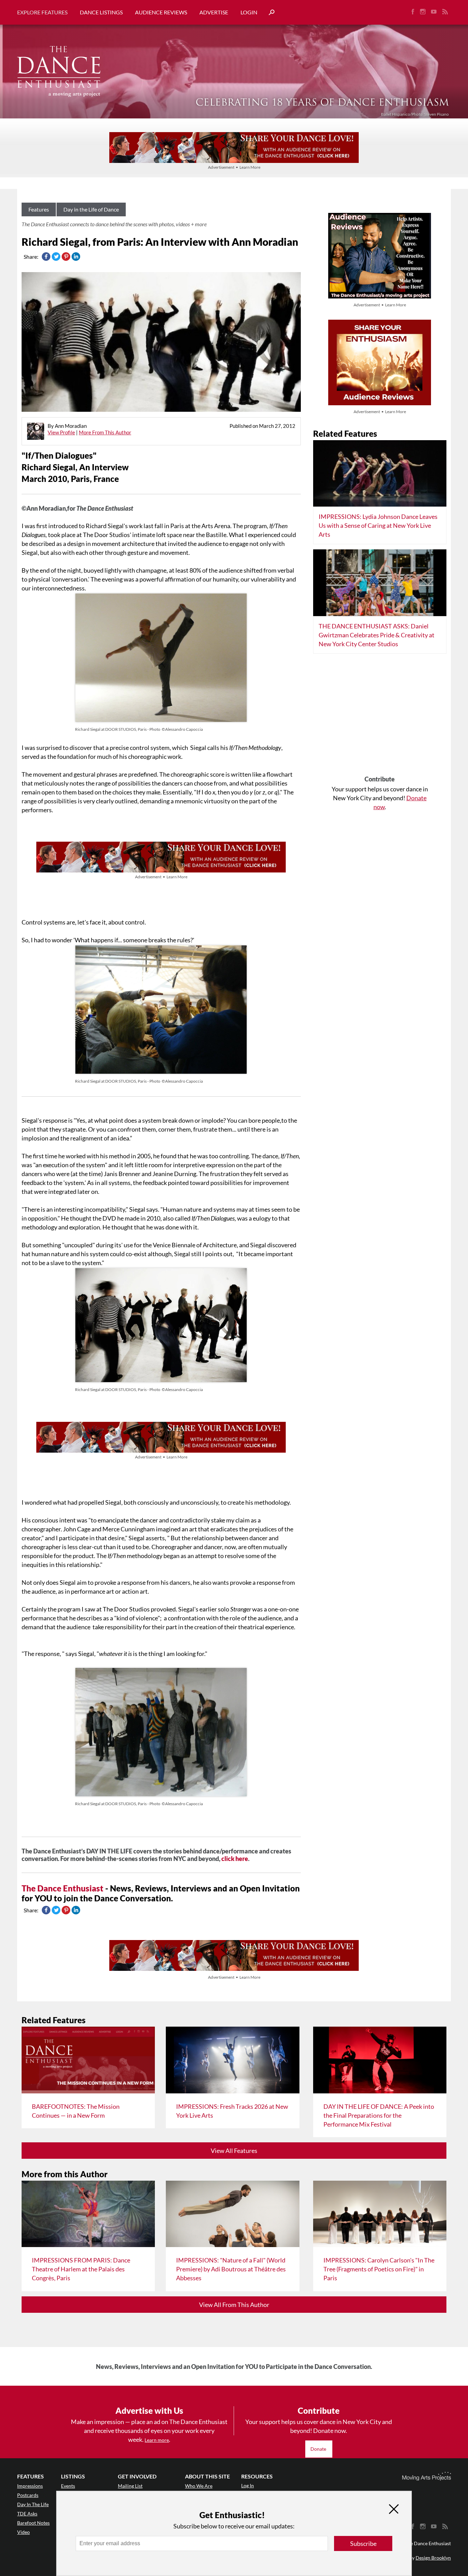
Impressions (30, 2486)
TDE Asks (27, 2514)
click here (235, 1859)
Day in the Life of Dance (91, 209)
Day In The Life (33, 2504)
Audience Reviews (161, 12)
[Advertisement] (380, 717)
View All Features (234, 2151)
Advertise (214, 12)
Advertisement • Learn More (234, 167)
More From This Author (105, 432)
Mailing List (130, 2486)
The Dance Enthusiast (63, 1888)
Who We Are (199, 2486)
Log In (248, 2485)
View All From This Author (234, 2305)
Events (68, 2486)
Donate (319, 2449)
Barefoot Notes (33, 2523)
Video (23, 2532)
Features (39, 209)
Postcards (28, 2495)
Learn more (157, 2440)
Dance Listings (101, 12)
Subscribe (363, 2543)
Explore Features (42, 12)
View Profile (61, 432)
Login (249, 12)
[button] (269, 12)
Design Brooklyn (433, 2558)
